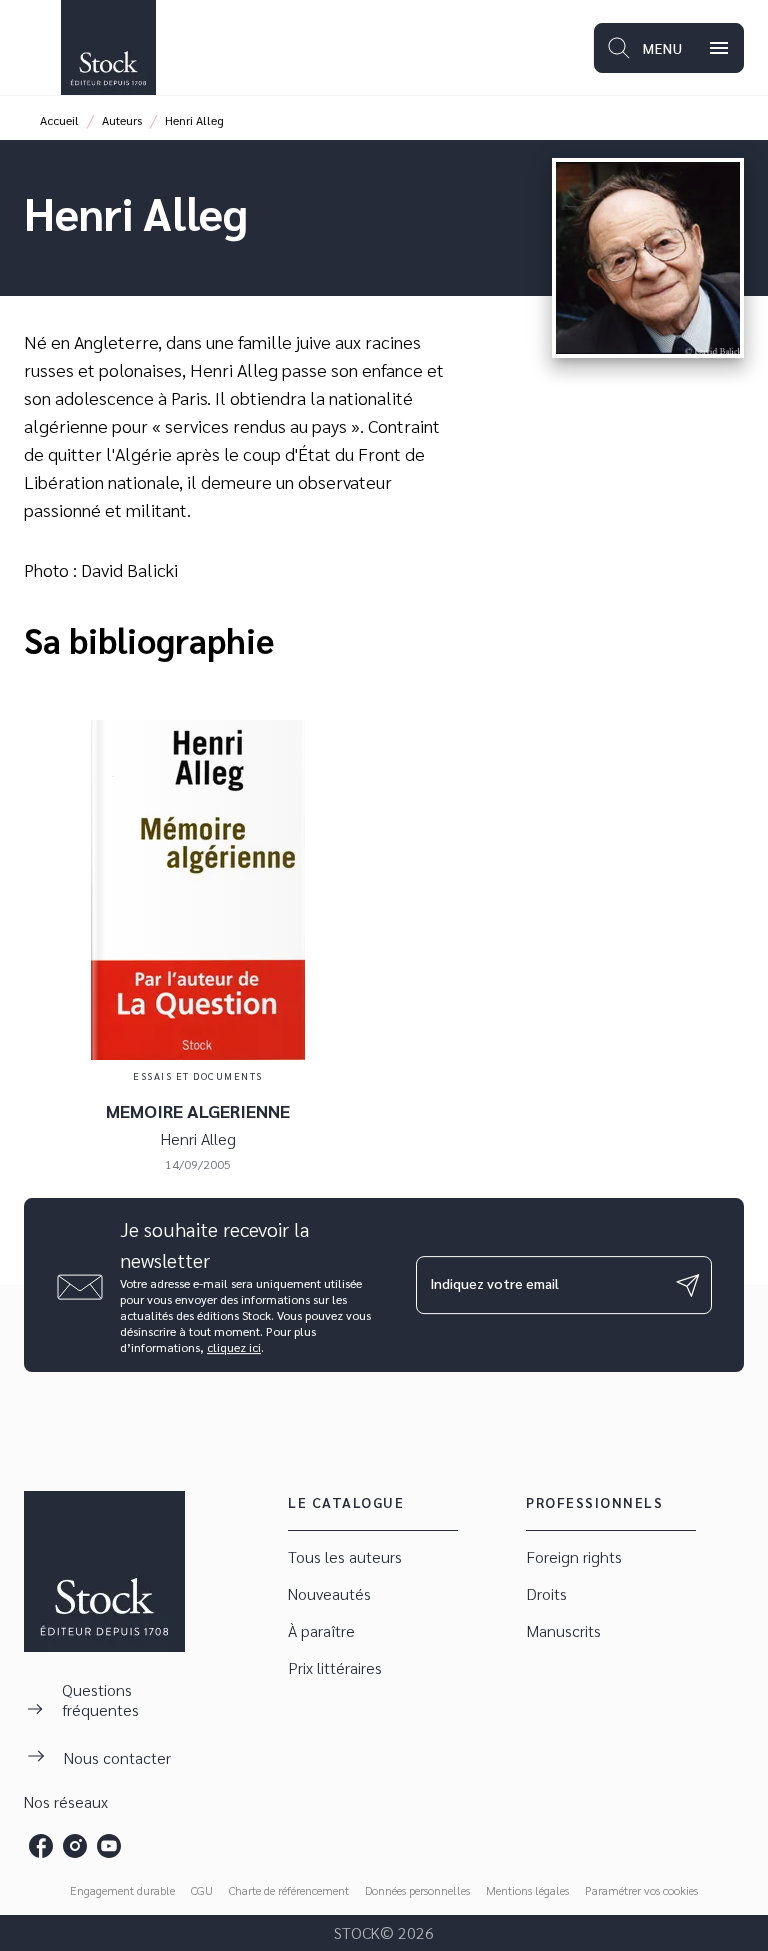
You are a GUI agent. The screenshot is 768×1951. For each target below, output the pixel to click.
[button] (373, 1557)
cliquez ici (234, 1347)
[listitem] (41, 1846)
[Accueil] (108, 47)
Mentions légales (527, 1890)
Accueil (59, 120)
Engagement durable (122, 1890)
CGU (202, 1890)
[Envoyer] (688, 1285)
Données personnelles (417, 1890)
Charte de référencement (289, 1890)
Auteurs (122, 120)
